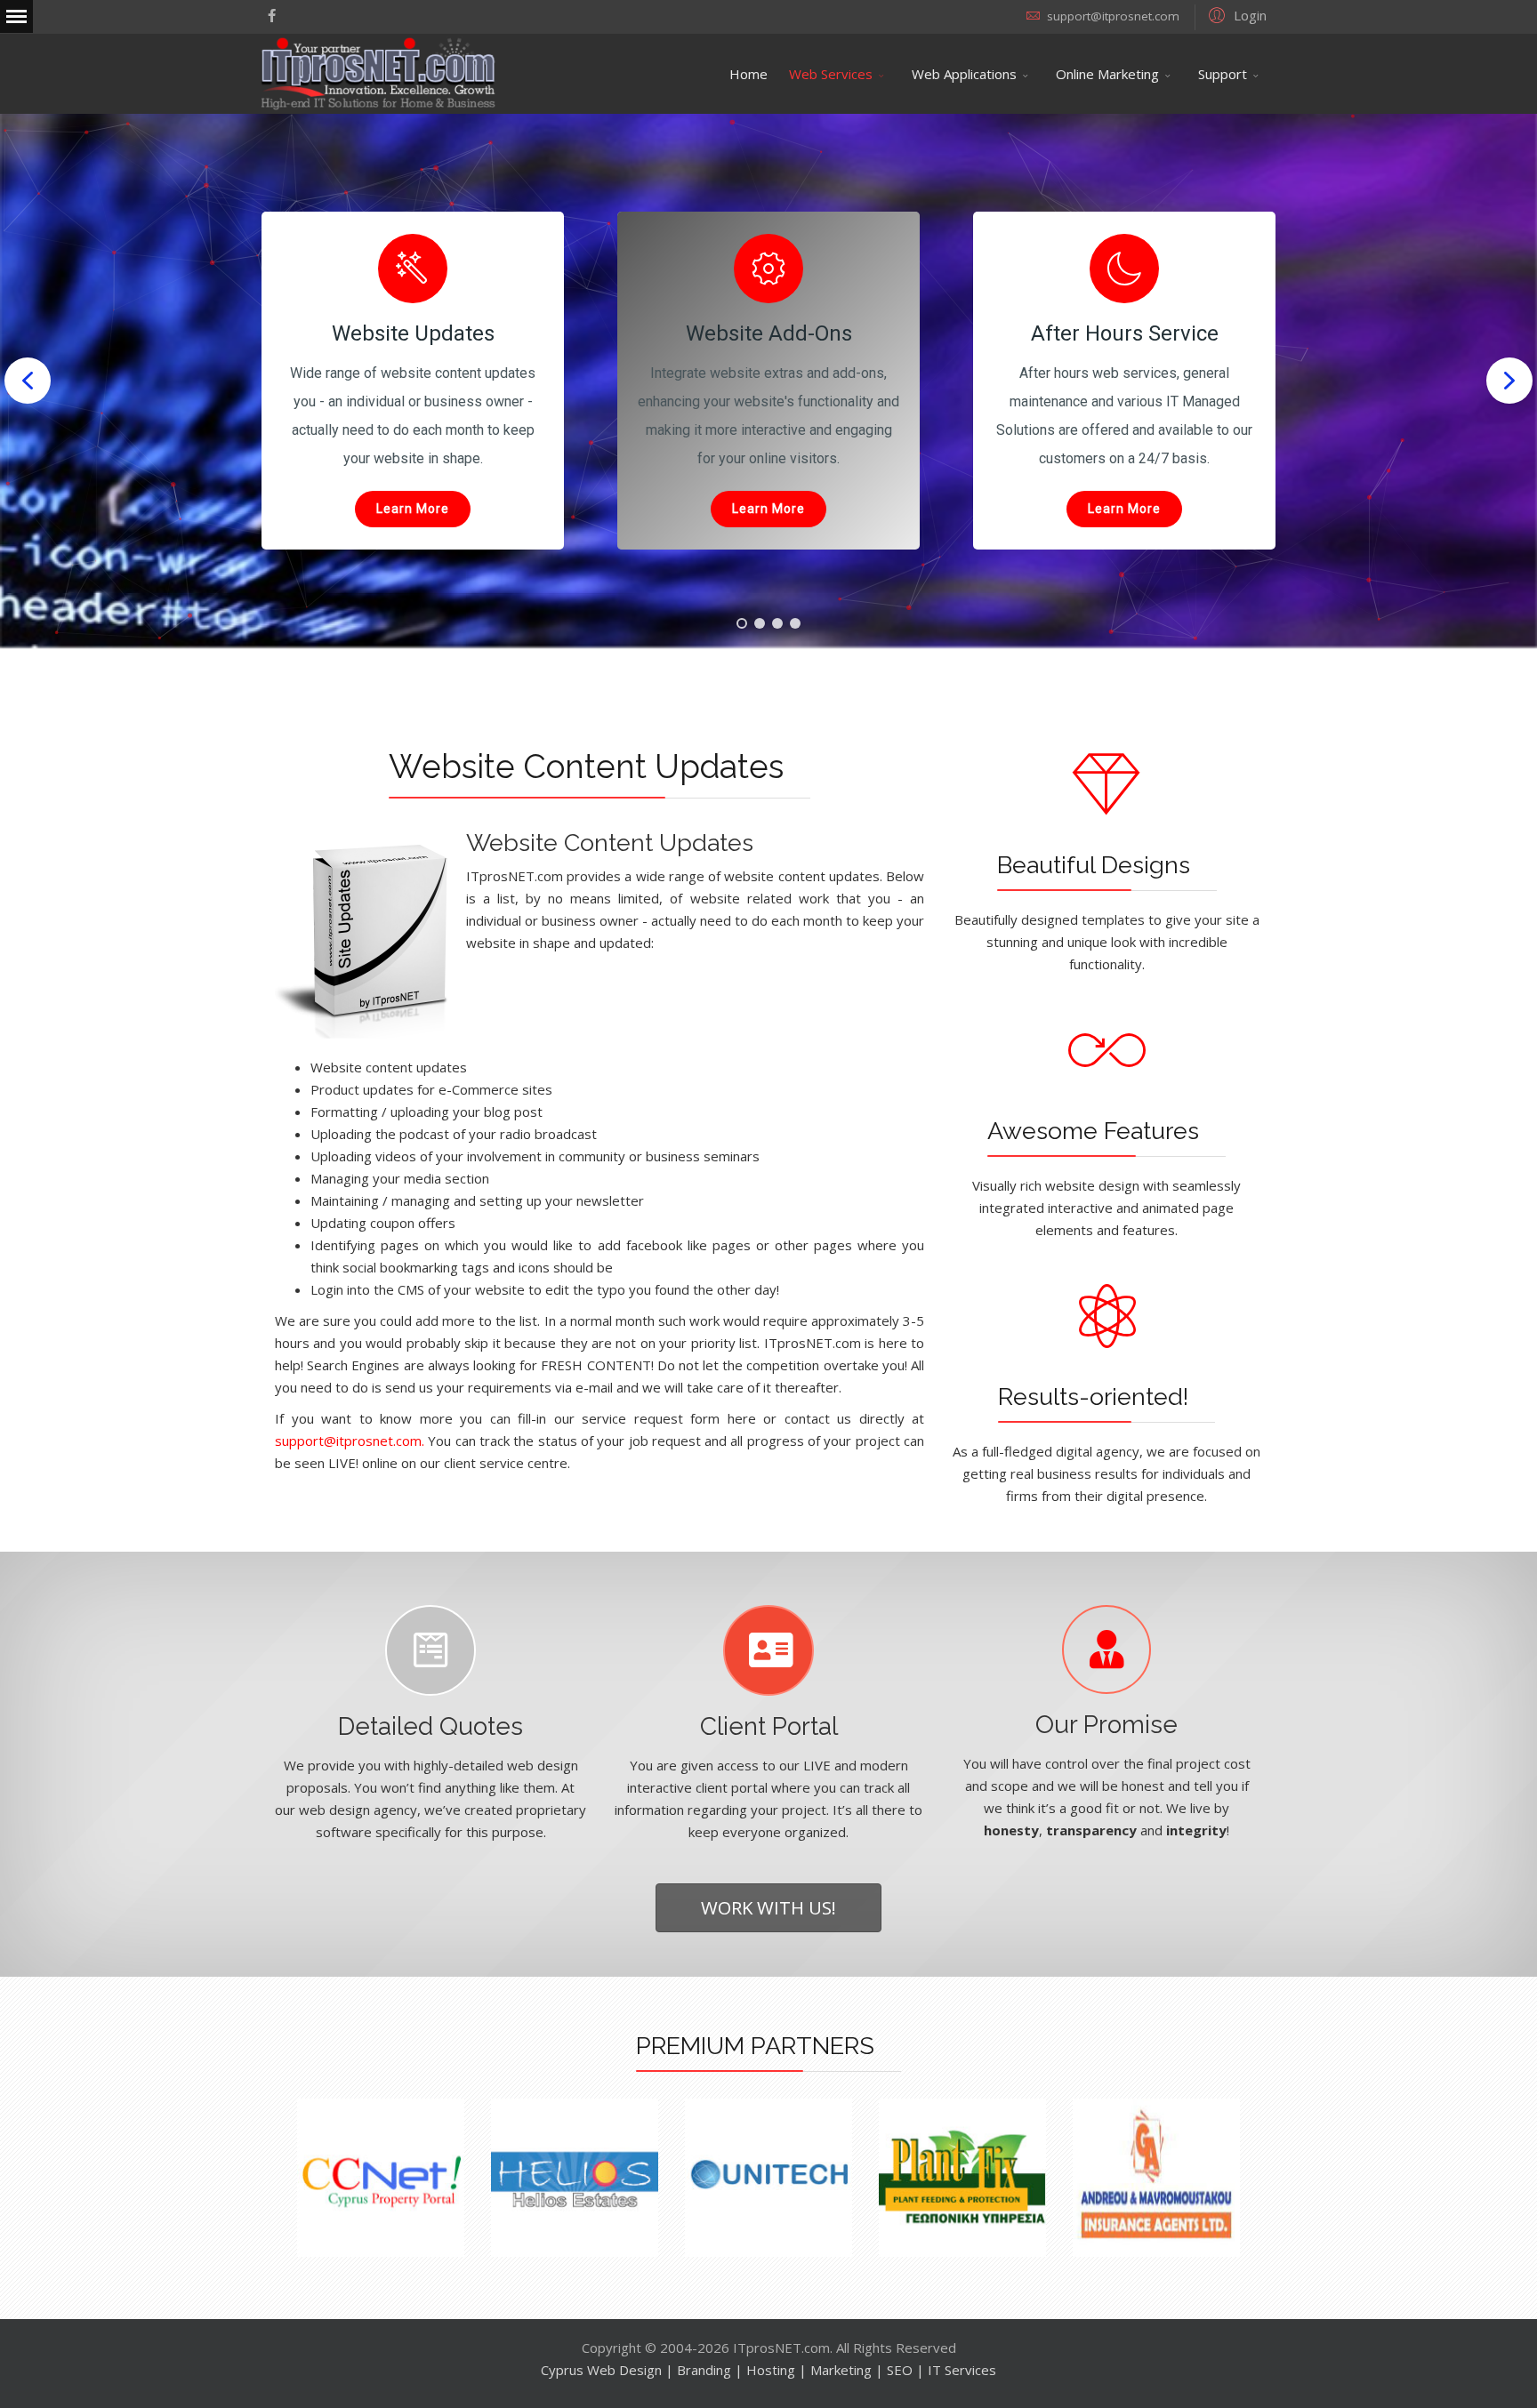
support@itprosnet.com (1113, 16)
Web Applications (964, 74)
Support (1223, 74)
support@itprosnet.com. (350, 1441)
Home (748, 74)
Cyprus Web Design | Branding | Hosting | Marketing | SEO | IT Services (768, 2370)
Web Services (831, 74)
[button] (1235, 14)
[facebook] (272, 15)
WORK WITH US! (768, 1907)
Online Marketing (1107, 74)
